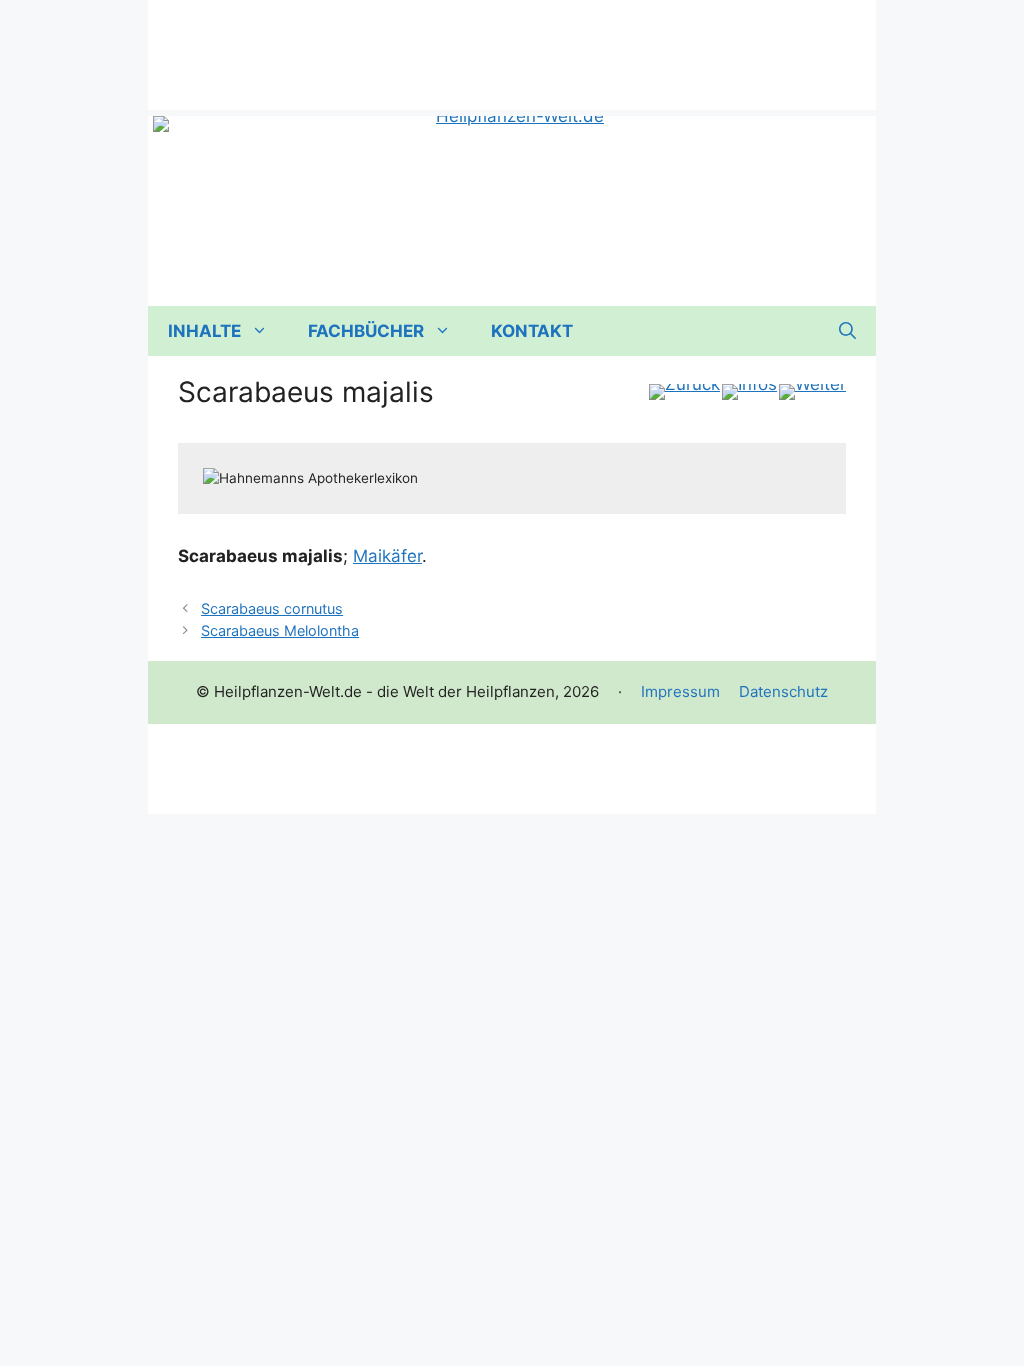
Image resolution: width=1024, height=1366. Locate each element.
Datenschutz (783, 691)
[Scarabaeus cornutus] (684, 392)
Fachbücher (366, 331)
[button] (847, 331)
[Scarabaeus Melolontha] (812, 392)
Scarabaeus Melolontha (280, 630)
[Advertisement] (512, 45)
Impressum (680, 691)
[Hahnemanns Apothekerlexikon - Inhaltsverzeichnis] (749, 392)
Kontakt (532, 331)
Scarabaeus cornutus (272, 608)
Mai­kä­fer (387, 556)
